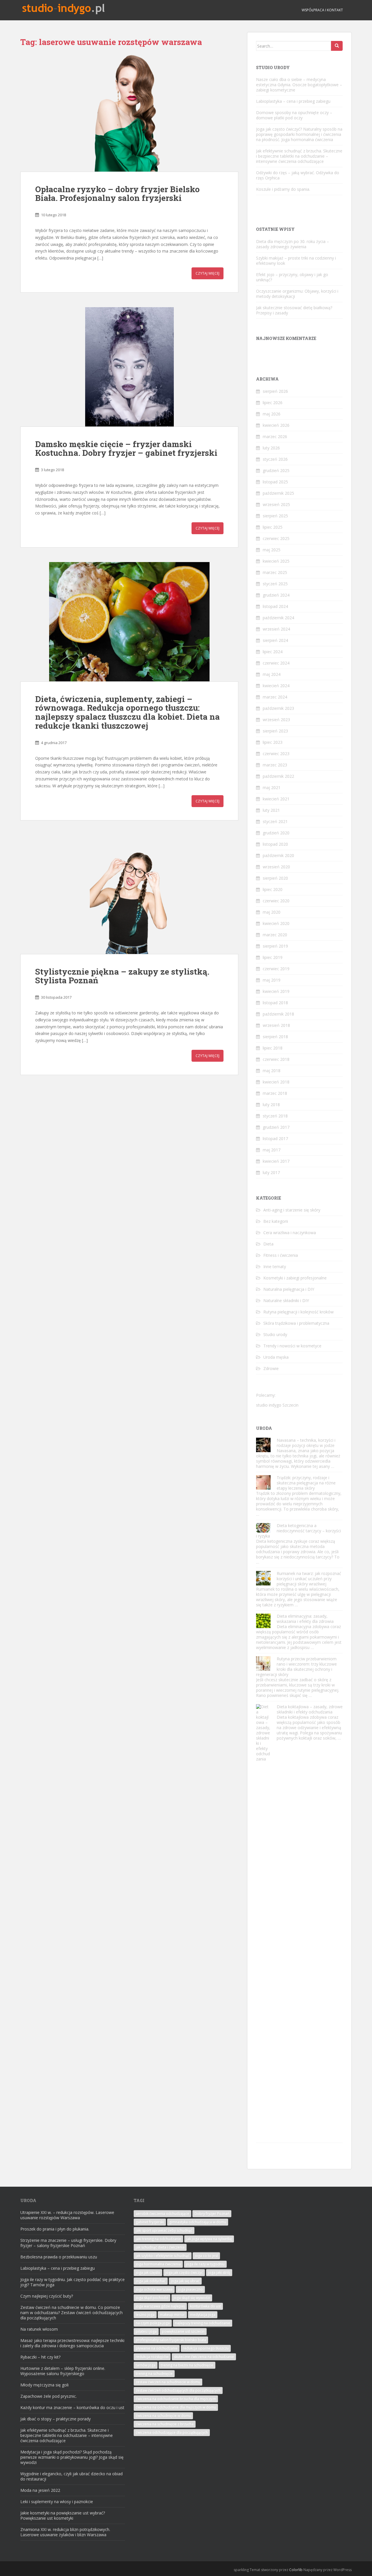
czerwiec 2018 (276, 1059)
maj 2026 (272, 414)
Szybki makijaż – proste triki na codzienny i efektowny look (296, 261)
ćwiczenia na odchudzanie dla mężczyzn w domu (176, 2407)
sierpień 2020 (275, 878)
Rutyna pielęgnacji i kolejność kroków (298, 1312)
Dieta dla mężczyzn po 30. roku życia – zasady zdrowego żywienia (293, 244)
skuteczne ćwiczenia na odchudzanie (204, 2357)
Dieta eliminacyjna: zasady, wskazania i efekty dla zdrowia (305, 1619)
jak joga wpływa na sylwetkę (209, 2239)
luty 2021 (271, 810)
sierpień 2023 (275, 731)
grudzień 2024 (276, 595)
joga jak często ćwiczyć (184, 2272)
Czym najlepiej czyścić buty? (47, 2296)
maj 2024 (272, 674)
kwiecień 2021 (276, 799)
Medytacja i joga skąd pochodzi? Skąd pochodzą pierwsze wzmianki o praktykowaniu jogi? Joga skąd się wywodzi (72, 2457)
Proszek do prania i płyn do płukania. (55, 2229)
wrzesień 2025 (276, 504)
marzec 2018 (275, 1093)
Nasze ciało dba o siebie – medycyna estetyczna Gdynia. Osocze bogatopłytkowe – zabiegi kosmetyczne (299, 85)
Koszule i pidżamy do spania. (283, 189)
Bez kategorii (276, 1221)
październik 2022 (278, 776)
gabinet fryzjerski (150, 2222)
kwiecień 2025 (276, 561)
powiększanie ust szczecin (183, 2331)
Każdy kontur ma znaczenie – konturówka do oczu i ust (72, 2407)
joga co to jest (206, 2256)
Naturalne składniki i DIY (286, 1300)
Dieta (268, 1244)
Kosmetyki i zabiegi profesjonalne (295, 1278)
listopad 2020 (275, 844)
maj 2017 (272, 1150)
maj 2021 (272, 787)
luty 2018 (271, 1105)
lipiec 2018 (273, 1048)
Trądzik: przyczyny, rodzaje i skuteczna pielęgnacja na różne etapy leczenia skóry (306, 1483)
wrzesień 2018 (276, 1025)
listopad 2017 (275, 1138)
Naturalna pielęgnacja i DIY (289, 1289)
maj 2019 (272, 980)
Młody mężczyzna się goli (44, 2385)
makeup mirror (172, 2315)
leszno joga (145, 2315)
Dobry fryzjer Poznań (212, 2214)
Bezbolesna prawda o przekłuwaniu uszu (59, 2257)
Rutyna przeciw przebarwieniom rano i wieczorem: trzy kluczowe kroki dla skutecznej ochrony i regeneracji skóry (296, 1667)
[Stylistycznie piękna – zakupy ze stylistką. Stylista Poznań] (129, 894)
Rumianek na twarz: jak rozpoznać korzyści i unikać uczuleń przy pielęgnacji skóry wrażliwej (309, 1579)
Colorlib (296, 2570)
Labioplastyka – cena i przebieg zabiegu (293, 101)
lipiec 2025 (273, 527)
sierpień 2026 (275, 391)
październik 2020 (278, 855)
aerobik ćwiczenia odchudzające (162, 2214)
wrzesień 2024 (276, 629)
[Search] (337, 46)
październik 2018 (278, 1014)
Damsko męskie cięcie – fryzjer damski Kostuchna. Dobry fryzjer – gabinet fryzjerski (126, 449)
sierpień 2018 (275, 1037)
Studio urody (275, 1334)
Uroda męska (276, 1357)
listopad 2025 (275, 482)
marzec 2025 (275, 572)
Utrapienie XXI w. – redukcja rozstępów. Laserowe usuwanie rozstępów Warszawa (67, 2215)
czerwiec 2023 (276, 754)
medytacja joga (203, 2315)
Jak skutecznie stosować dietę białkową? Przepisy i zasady (294, 310)
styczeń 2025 (275, 584)
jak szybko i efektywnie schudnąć (163, 2256)
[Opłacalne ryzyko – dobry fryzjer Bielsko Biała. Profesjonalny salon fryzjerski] (129, 112)
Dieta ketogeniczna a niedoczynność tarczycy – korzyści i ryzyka (298, 1531)
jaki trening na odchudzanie (158, 2239)
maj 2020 (272, 912)
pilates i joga (146, 2331)
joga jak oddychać (151, 2281)
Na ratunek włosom (39, 2329)
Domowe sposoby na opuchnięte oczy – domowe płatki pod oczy (294, 115)
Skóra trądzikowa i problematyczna (296, 1323)
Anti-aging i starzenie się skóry (292, 1210)
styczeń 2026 (275, 459)
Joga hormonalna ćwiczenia (158, 2264)
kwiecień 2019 (276, 991)
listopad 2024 (275, 606)
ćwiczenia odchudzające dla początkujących (172, 2432)
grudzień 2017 (276, 1127)
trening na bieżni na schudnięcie (187, 2365)
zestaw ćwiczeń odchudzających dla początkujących (178, 2390)
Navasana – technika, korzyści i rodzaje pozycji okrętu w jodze (306, 1443)
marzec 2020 (275, 935)
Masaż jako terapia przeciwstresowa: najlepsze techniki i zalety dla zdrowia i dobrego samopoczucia (72, 2343)
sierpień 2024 (275, 640)
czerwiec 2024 (276, 663)
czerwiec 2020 (276, 901)
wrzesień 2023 (276, 720)
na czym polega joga (153, 2323)
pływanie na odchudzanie (157, 2348)
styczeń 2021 (275, 821)
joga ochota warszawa (154, 2289)
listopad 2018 (275, 1003)
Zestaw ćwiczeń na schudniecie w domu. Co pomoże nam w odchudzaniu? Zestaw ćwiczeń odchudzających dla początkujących (71, 2313)
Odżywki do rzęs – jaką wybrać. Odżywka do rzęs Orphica (298, 175)
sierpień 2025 (275, 516)
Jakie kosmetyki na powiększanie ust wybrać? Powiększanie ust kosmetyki (63, 2515)
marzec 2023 (275, 765)
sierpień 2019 (275, 946)
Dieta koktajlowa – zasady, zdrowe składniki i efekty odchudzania (310, 1709)
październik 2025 (278, 493)
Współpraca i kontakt (322, 10)
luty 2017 (271, 1172)
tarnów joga (146, 2365)
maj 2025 (272, 550)
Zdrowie (271, 1368)
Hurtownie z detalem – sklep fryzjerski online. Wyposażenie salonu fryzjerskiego (63, 2371)
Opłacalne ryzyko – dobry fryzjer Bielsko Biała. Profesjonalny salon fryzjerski (117, 194)
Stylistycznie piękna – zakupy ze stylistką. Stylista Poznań (122, 976)
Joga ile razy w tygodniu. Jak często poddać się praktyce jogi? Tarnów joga (73, 2282)
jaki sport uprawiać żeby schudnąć (164, 2230)
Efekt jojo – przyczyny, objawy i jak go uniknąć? (292, 277)
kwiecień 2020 (276, 923)
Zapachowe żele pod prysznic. (49, 2396)
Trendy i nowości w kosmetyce (292, 1346)
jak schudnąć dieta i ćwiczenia (160, 2247)
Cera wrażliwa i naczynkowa (290, 1233)
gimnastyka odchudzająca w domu (198, 2222)
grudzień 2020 (276, 833)
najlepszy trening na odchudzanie (203, 2323)
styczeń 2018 (275, 1116)
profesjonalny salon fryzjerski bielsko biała (171, 2340)
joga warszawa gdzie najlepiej (160, 2306)
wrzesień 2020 (276, 867)
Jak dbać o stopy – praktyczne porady (56, 2419)
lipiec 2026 (273, 403)
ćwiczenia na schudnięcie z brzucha (165, 2424)
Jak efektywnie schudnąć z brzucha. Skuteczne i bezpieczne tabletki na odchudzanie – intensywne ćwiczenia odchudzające (299, 156)
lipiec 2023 (273, 742)
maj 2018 (272, 1071)
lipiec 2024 (273, 652)
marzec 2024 (275, 697)
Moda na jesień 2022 (40, 2490)
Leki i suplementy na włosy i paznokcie (57, 2502)
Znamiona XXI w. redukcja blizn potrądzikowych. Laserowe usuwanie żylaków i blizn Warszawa (65, 2532)
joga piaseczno (190, 2289)
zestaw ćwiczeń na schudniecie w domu (168, 2382)
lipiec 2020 (273, 889)
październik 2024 (278, 618)
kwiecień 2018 (276, 1082)
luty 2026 (271, 448)
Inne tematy (275, 1267)
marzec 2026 (275, 436)
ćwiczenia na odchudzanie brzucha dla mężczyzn (176, 2399)
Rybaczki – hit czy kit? (40, 2357)
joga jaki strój (219, 2272)
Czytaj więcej (208, 273)
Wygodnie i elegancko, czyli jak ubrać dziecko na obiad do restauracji (71, 2476)
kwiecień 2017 (276, 1161)
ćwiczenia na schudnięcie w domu (163, 2416)
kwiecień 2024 (276, 686)
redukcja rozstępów (152, 2357)
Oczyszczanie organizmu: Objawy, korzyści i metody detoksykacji (297, 294)
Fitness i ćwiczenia (281, 1255)
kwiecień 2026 (276, 425)
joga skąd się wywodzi (192, 2298)
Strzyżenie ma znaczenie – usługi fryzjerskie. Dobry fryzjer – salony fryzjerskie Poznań (68, 2243)
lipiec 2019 (273, 957)
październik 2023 (278, 708)
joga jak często (148, 2272)
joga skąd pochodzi (152, 2298)
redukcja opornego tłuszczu (206, 2348)
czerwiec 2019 (276, 969)
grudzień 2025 (276, 470)
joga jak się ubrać (185, 2281)
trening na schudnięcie (154, 2374)
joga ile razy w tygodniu (205, 2264)
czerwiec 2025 (276, 538)
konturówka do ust (205, 2306)
